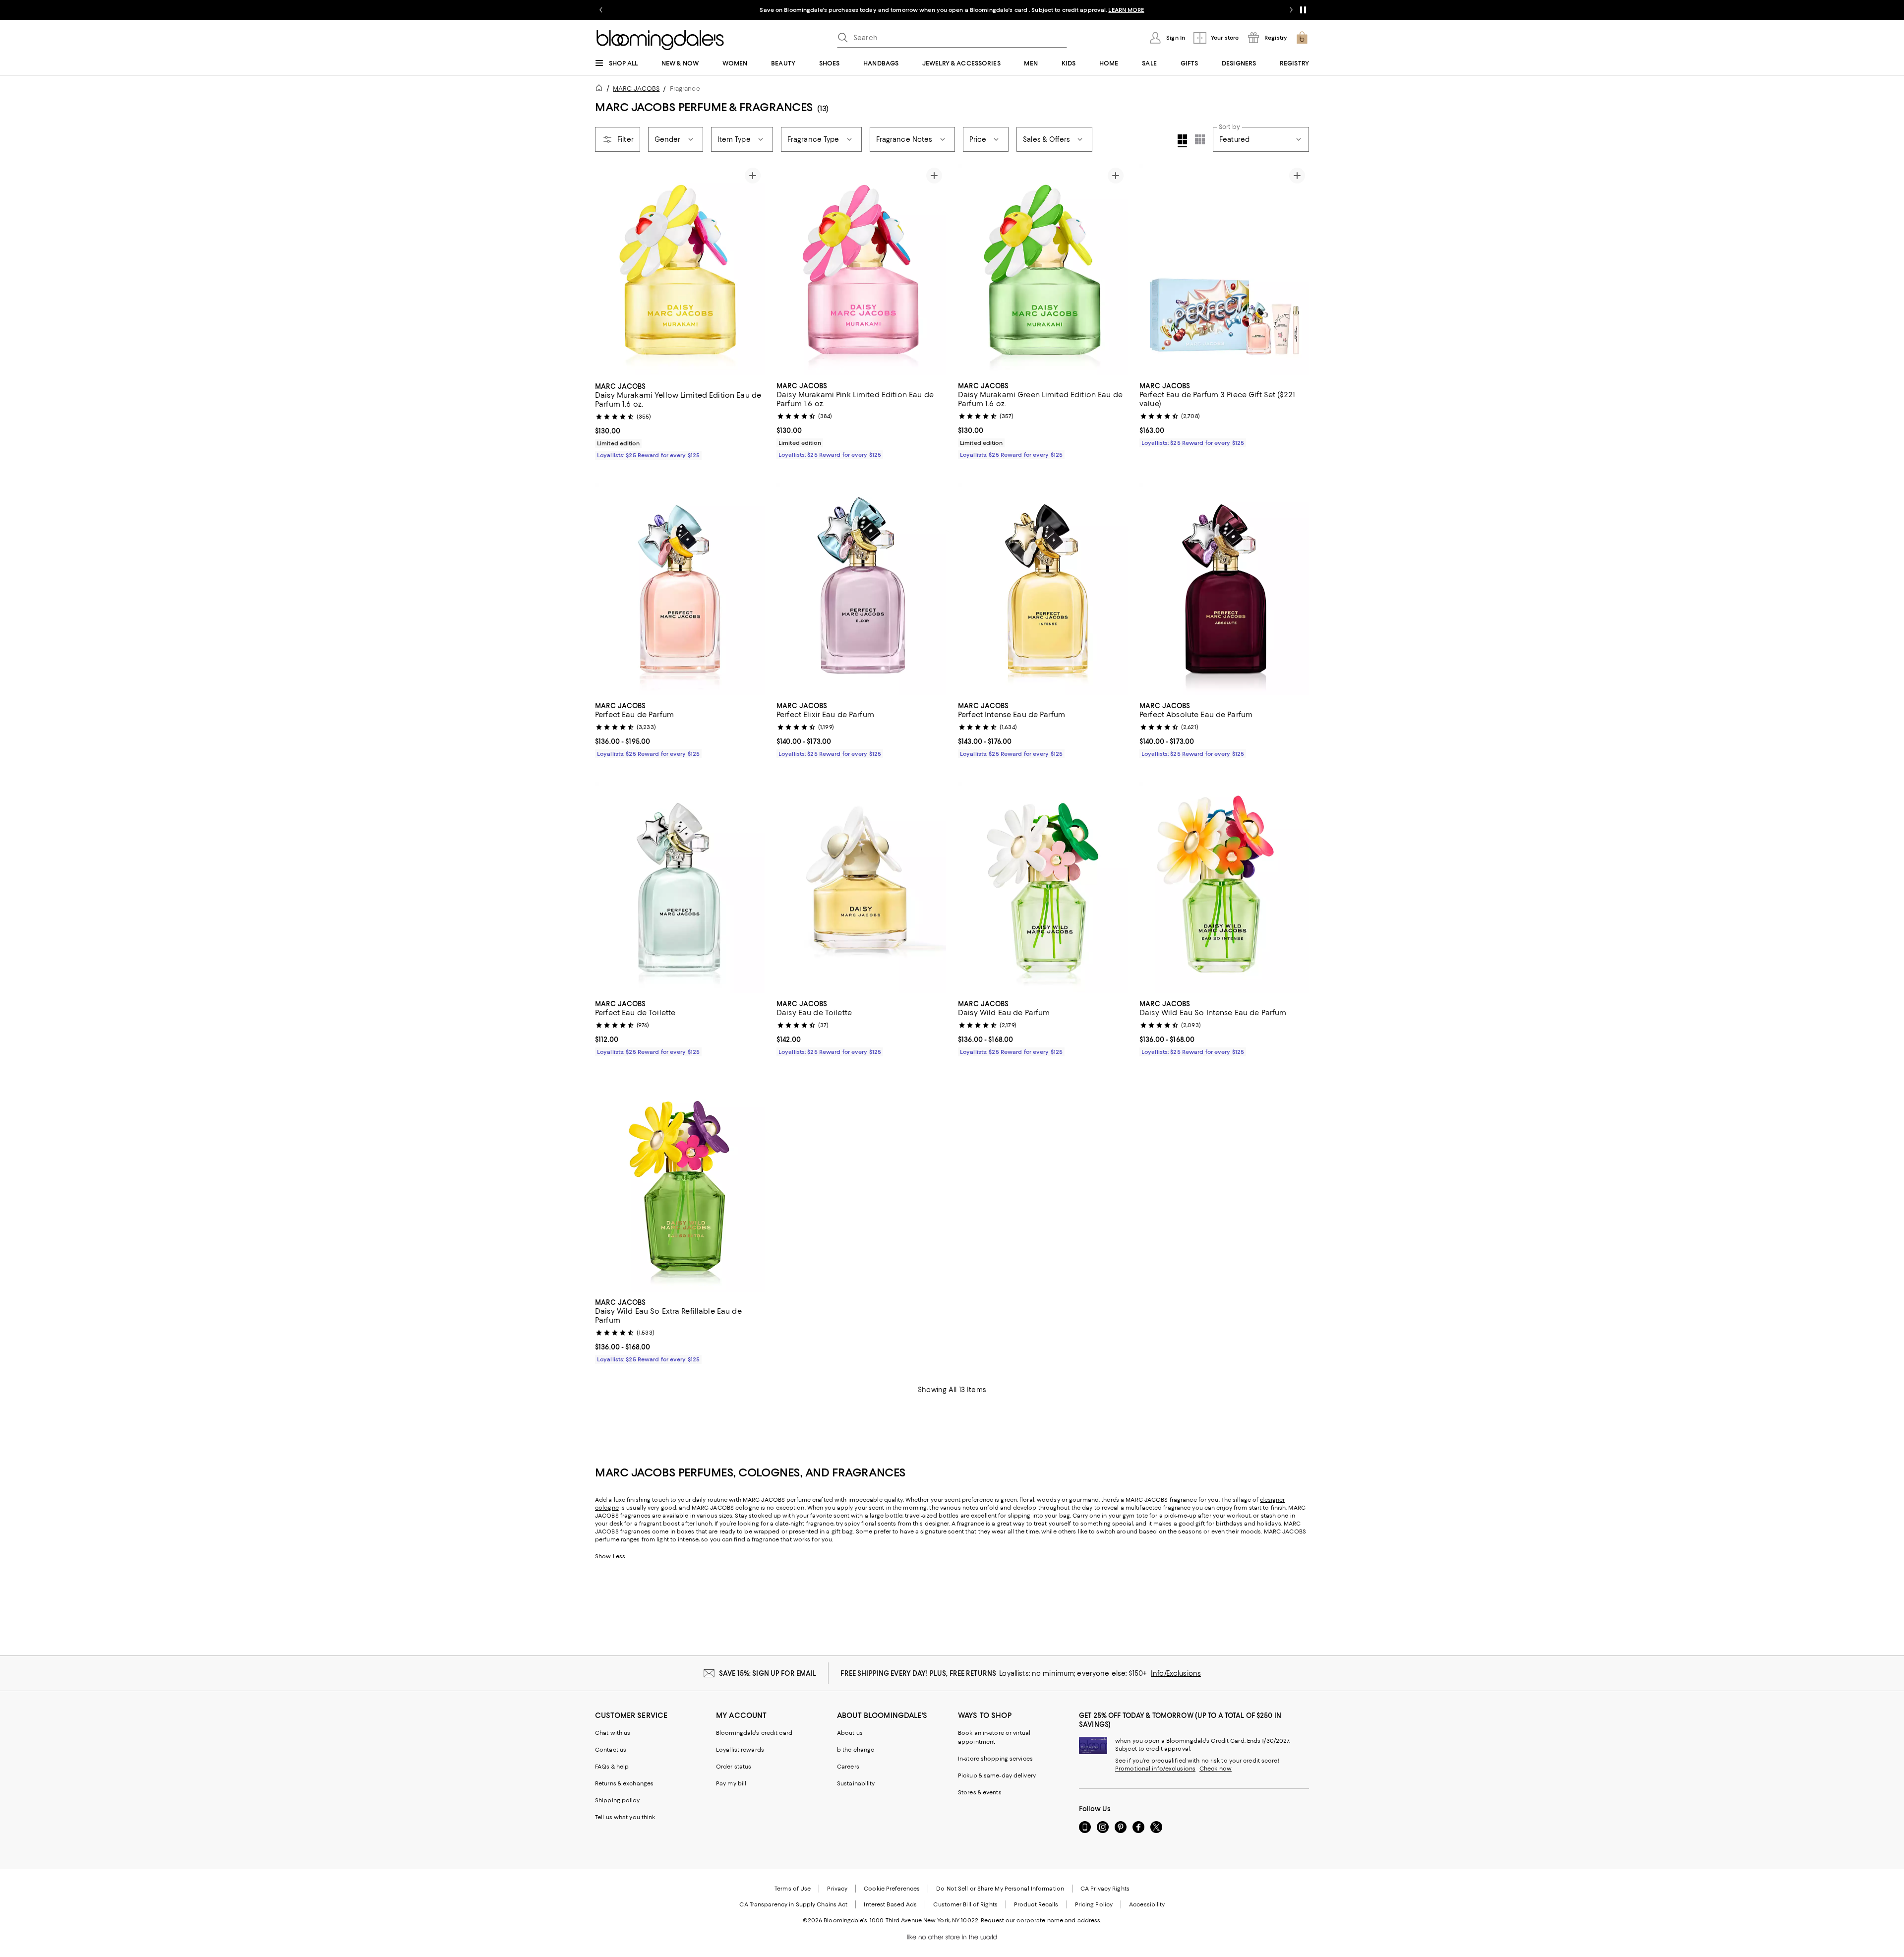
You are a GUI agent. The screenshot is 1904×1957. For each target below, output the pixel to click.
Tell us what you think (625, 1817)
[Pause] (1303, 10)
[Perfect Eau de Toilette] (680, 888)
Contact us (611, 1750)
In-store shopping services (995, 1759)
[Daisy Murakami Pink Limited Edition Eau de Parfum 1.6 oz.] (861, 270)
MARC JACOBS (636, 89)
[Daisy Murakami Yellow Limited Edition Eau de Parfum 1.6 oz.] (680, 270)
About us (850, 1733)
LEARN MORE (1126, 10)
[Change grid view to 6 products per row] (1200, 139)
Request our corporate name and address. (1041, 1920)
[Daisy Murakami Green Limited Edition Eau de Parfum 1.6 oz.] (1043, 270)
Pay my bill (731, 1783)
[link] (680, 420)
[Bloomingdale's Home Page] (660, 40)
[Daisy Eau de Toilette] (861, 888)
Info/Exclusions (1176, 1673)
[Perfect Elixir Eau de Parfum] (861, 589)
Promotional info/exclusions (1155, 1769)
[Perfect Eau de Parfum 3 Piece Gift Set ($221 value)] (1224, 270)
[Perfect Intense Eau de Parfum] (1043, 589)
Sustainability (856, 1783)
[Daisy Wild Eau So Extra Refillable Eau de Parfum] (680, 1186)
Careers (848, 1767)
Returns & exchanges (624, 1783)
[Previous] (607, 270)
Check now (1216, 1769)
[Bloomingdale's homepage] (601, 90)
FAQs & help (612, 1767)
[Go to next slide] (1291, 10)
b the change (856, 1750)
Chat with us (613, 1733)
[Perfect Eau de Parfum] (680, 589)
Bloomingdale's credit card (754, 1733)
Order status (734, 1767)
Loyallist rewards (740, 1750)
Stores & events (980, 1792)
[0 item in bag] (1302, 38)
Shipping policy (617, 1800)
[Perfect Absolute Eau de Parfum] (1224, 589)
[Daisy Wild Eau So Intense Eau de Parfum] (1224, 888)
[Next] (753, 270)
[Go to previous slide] (601, 10)
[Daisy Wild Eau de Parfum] (1043, 888)
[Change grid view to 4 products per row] (1182, 141)
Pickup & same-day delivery (997, 1775)
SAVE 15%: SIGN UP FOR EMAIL (768, 1673)
